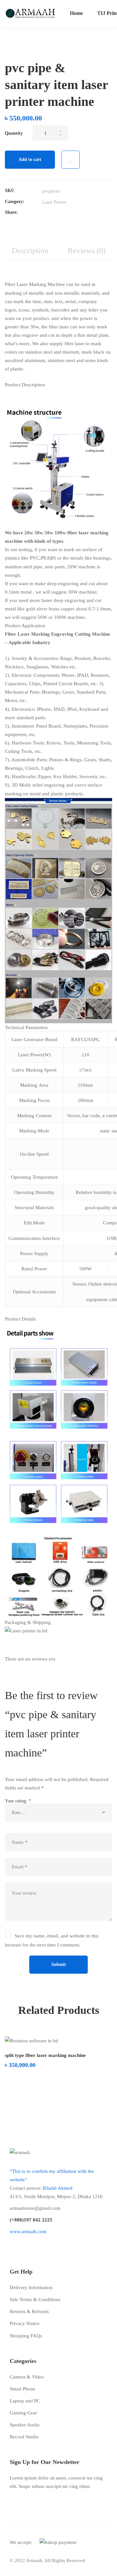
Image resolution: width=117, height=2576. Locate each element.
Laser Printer (54, 202)
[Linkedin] (62, 213)
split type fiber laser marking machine (45, 2055)
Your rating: (18, 1801)
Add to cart (30, 159)
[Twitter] (44, 213)
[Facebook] (53, 213)
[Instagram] (32, 2246)
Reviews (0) (87, 251)
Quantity (14, 133)
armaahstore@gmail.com (35, 2208)
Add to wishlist (71, 160)
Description (30, 251)
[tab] (30, 251)
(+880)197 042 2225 (31, 2220)
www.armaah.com (28, 2231)
